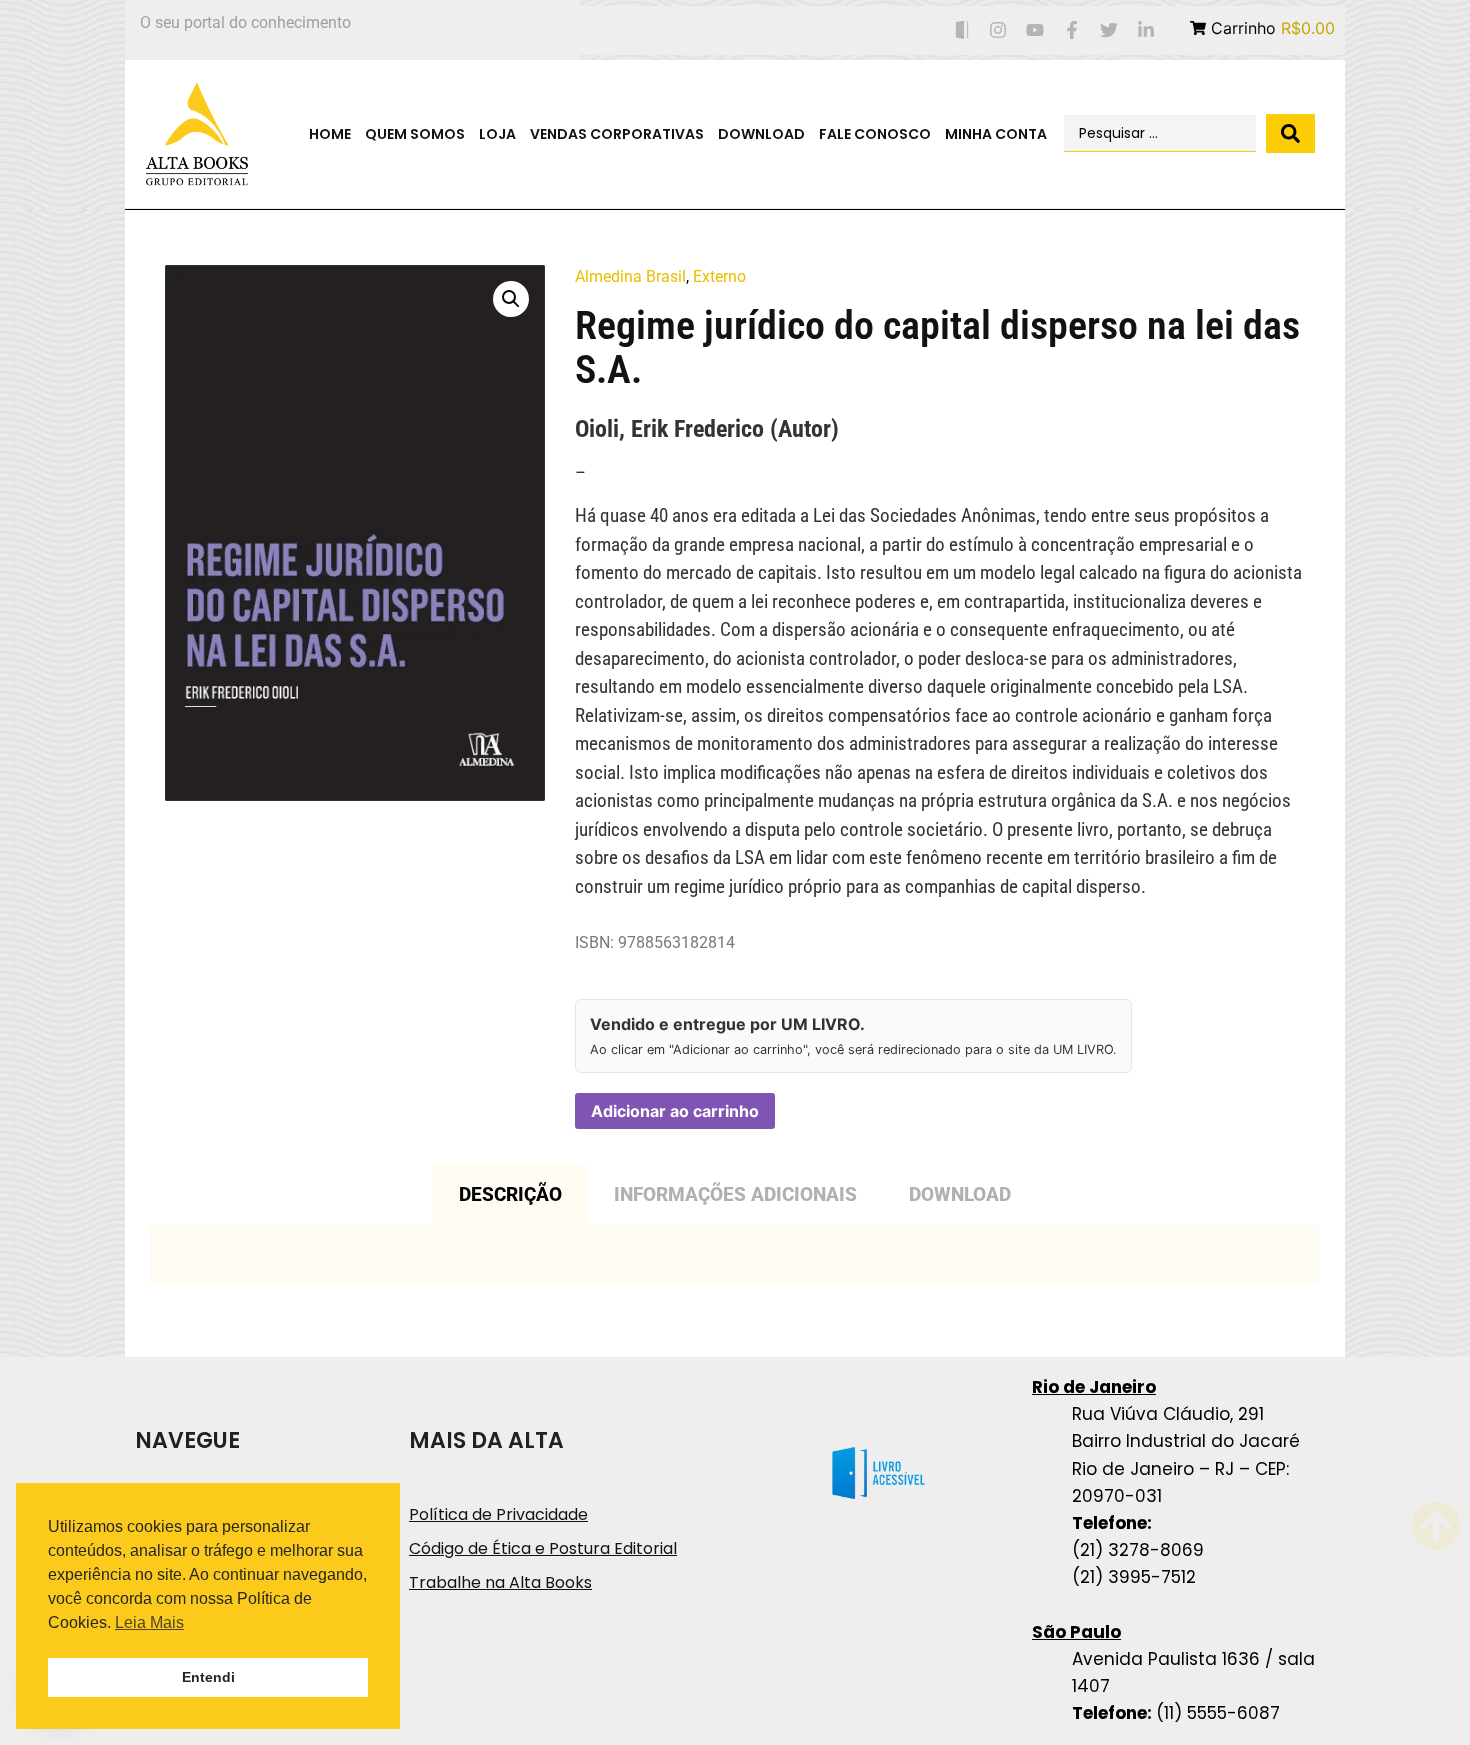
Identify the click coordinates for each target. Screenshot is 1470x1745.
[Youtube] (1035, 30)
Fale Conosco (875, 134)
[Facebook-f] (1072, 30)
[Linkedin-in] (1145, 30)
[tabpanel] (735, 1255)
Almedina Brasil (630, 276)
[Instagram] (998, 30)
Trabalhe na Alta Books (500, 1582)
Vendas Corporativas (617, 134)
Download (761, 134)
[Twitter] (1108, 30)
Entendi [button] (208, 1677)
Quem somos (415, 134)
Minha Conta (996, 134)
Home (330, 134)
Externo (719, 276)
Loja (497, 134)
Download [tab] (960, 1194)
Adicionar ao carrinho (675, 1111)
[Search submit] (1290, 133)
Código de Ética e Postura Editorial (543, 1548)
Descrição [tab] (510, 1194)
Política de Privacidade (498, 1514)
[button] (511, 299)
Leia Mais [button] (149, 1622)
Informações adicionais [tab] (735, 1194)
